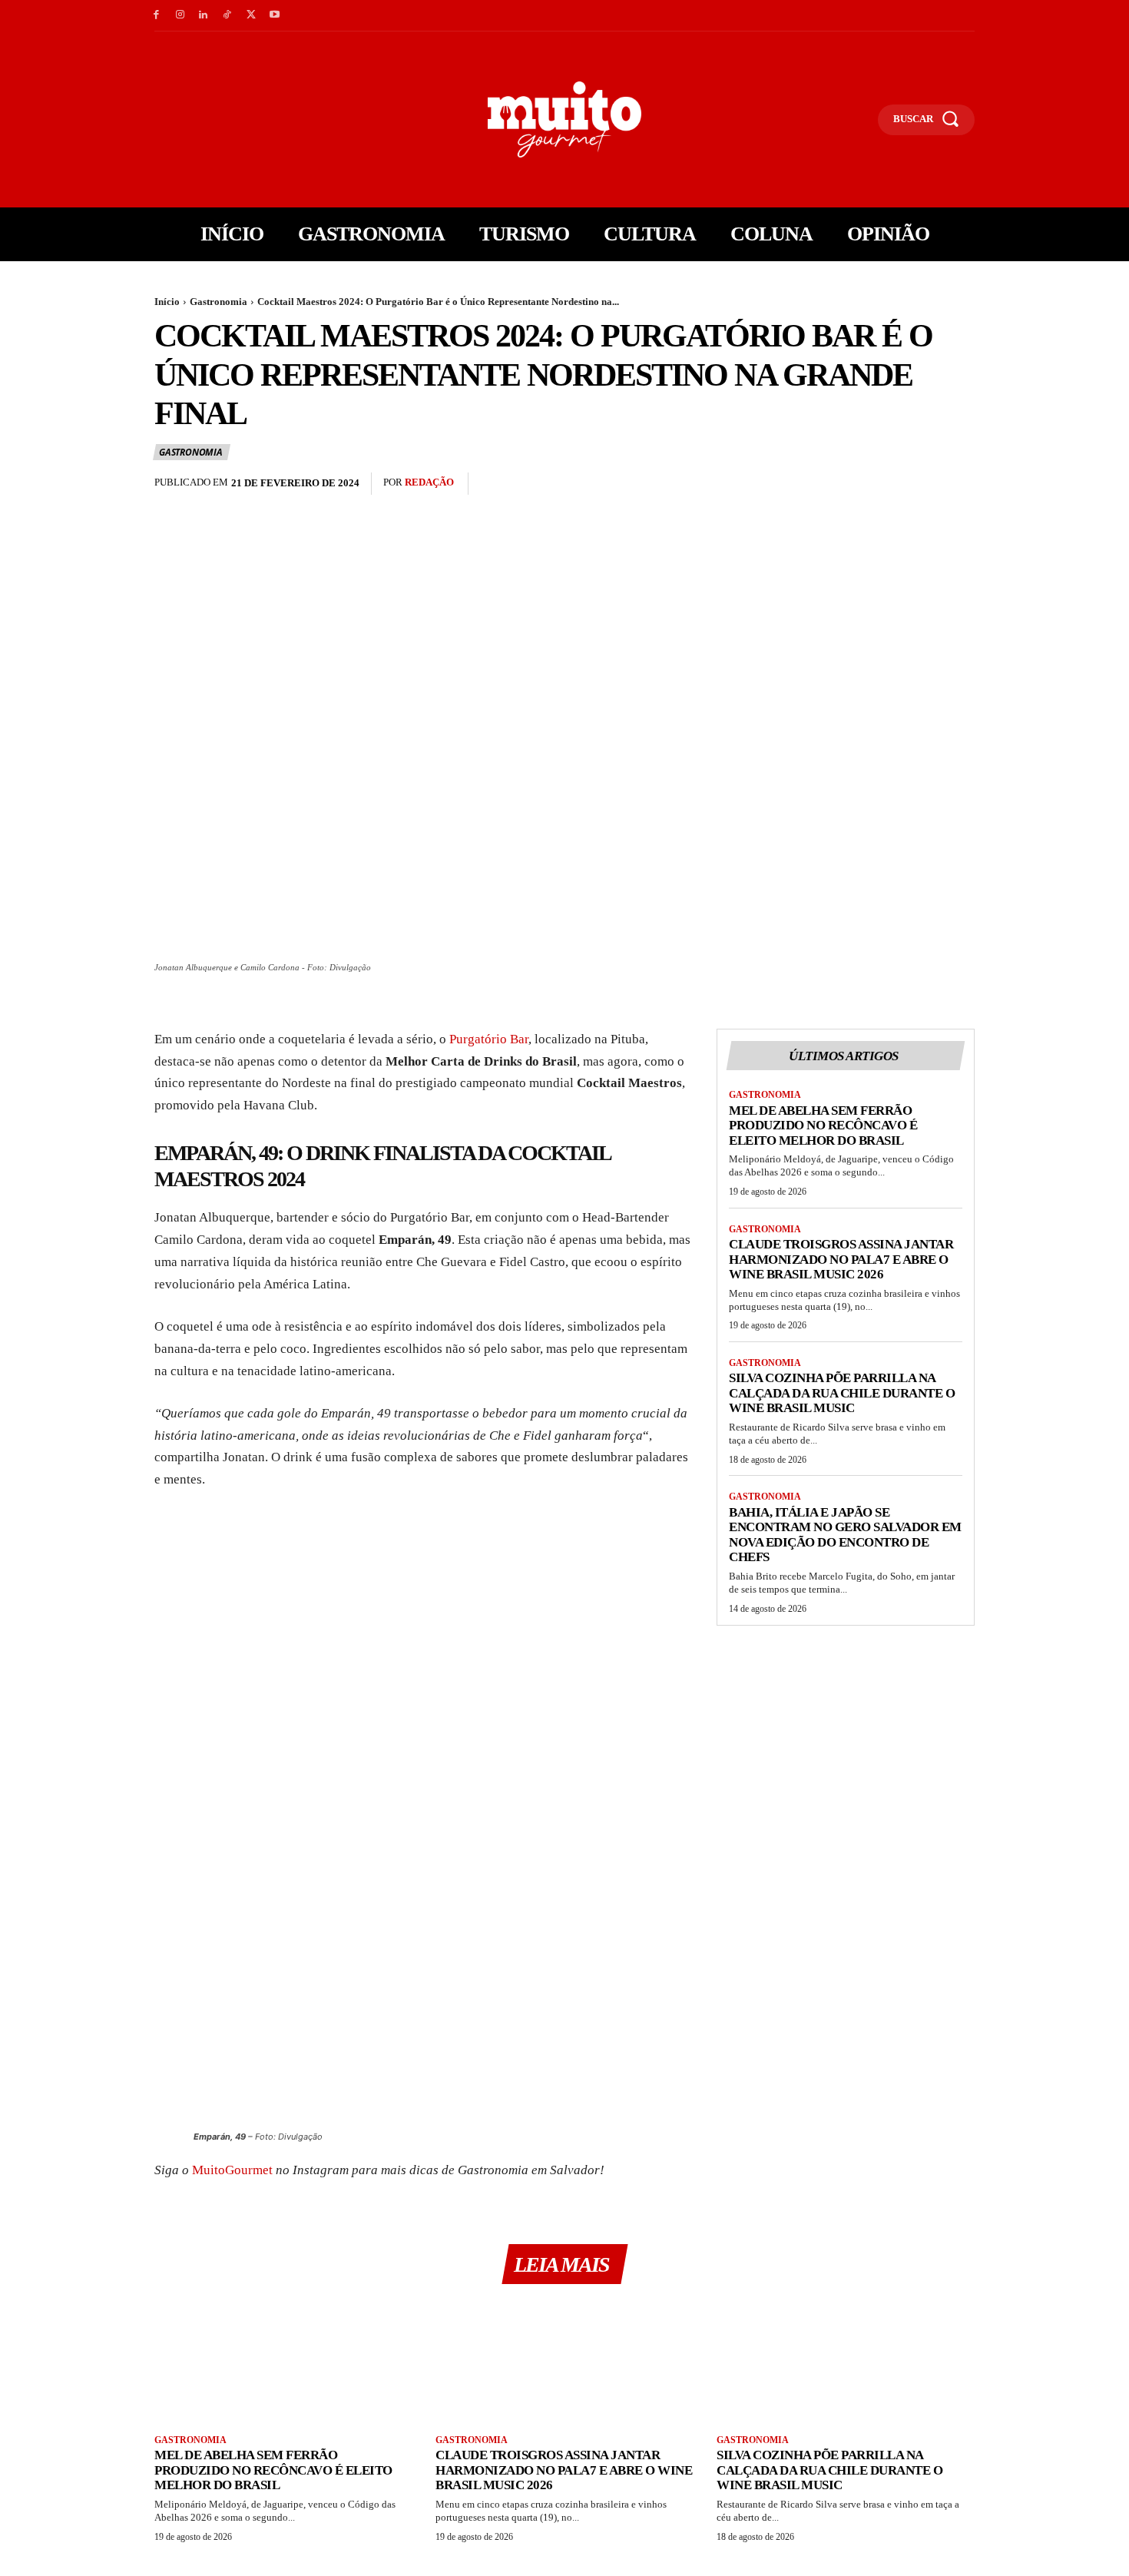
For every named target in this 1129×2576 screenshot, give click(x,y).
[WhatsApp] (959, 484)
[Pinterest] (924, 484)
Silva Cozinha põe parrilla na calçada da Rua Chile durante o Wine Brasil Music (842, 1393)
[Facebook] (156, 16)
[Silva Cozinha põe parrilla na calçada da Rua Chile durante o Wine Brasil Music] (846, 2361)
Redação (429, 482)
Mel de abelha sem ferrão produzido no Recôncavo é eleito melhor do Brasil (823, 1126)
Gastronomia (219, 302)
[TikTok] (227, 16)
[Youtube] (275, 16)
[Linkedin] (204, 16)
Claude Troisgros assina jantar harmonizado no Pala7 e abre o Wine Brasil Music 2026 (841, 1259)
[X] (251, 16)
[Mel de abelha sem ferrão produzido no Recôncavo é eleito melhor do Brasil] (283, 2361)
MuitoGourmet (232, 2170)
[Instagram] (180, 16)
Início (167, 302)
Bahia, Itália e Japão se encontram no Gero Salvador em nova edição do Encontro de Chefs (845, 1535)
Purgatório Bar (489, 1039)
